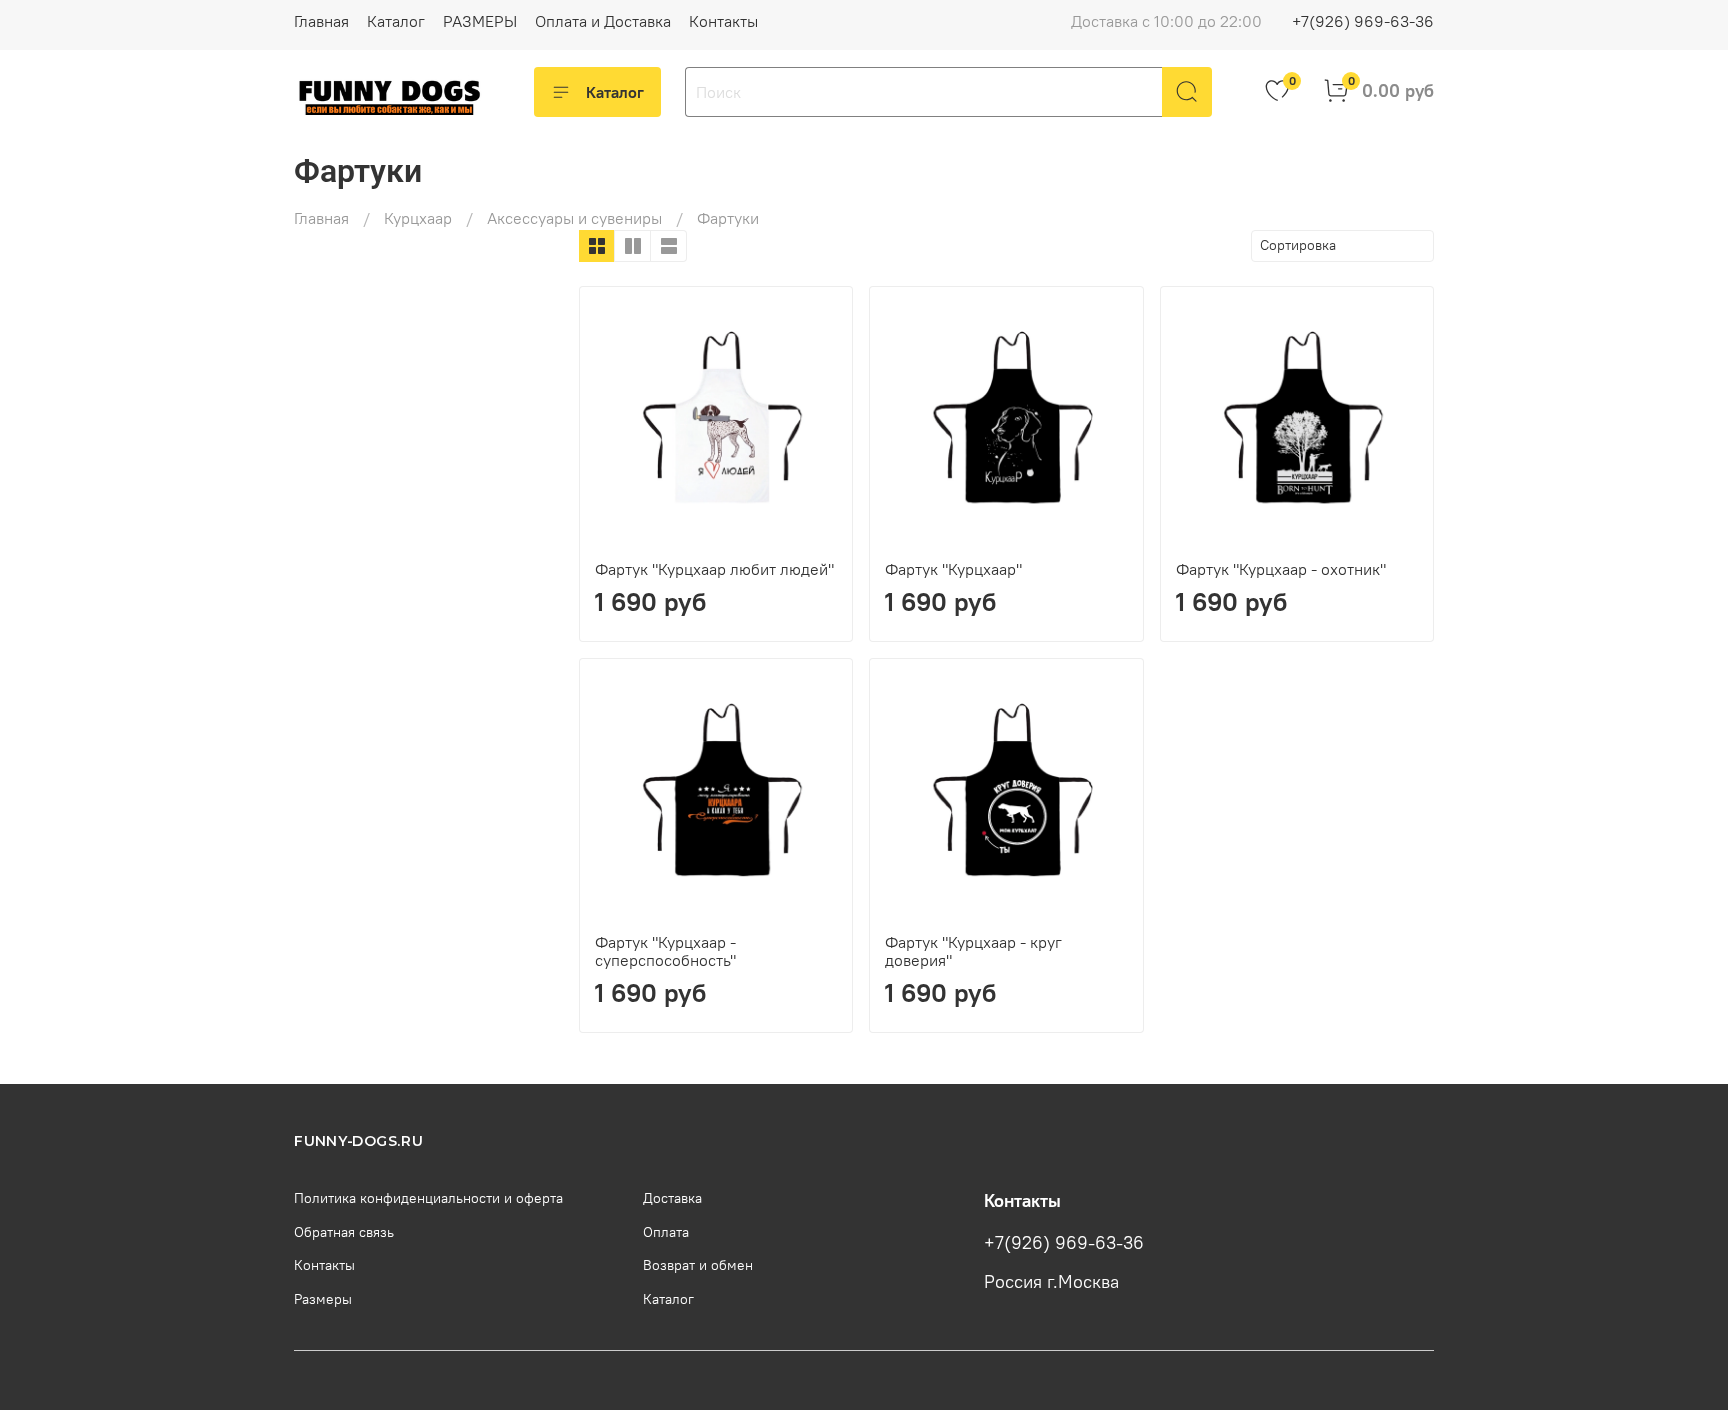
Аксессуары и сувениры (574, 218)
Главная (321, 21)
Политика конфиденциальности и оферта (428, 1198)
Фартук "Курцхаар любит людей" (714, 569)
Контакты (723, 21)
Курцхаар (418, 218)
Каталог (396, 21)
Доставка (672, 1198)
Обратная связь (344, 1232)
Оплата (666, 1232)
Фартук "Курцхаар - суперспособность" (665, 951)
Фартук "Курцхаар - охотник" (1281, 569)
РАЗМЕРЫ (480, 21)
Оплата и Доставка (603, 21)
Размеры (323, 1299)
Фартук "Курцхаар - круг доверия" (973, 951)
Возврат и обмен (698, 1265)
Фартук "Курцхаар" (953, 569)
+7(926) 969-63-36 (1363, 21)
